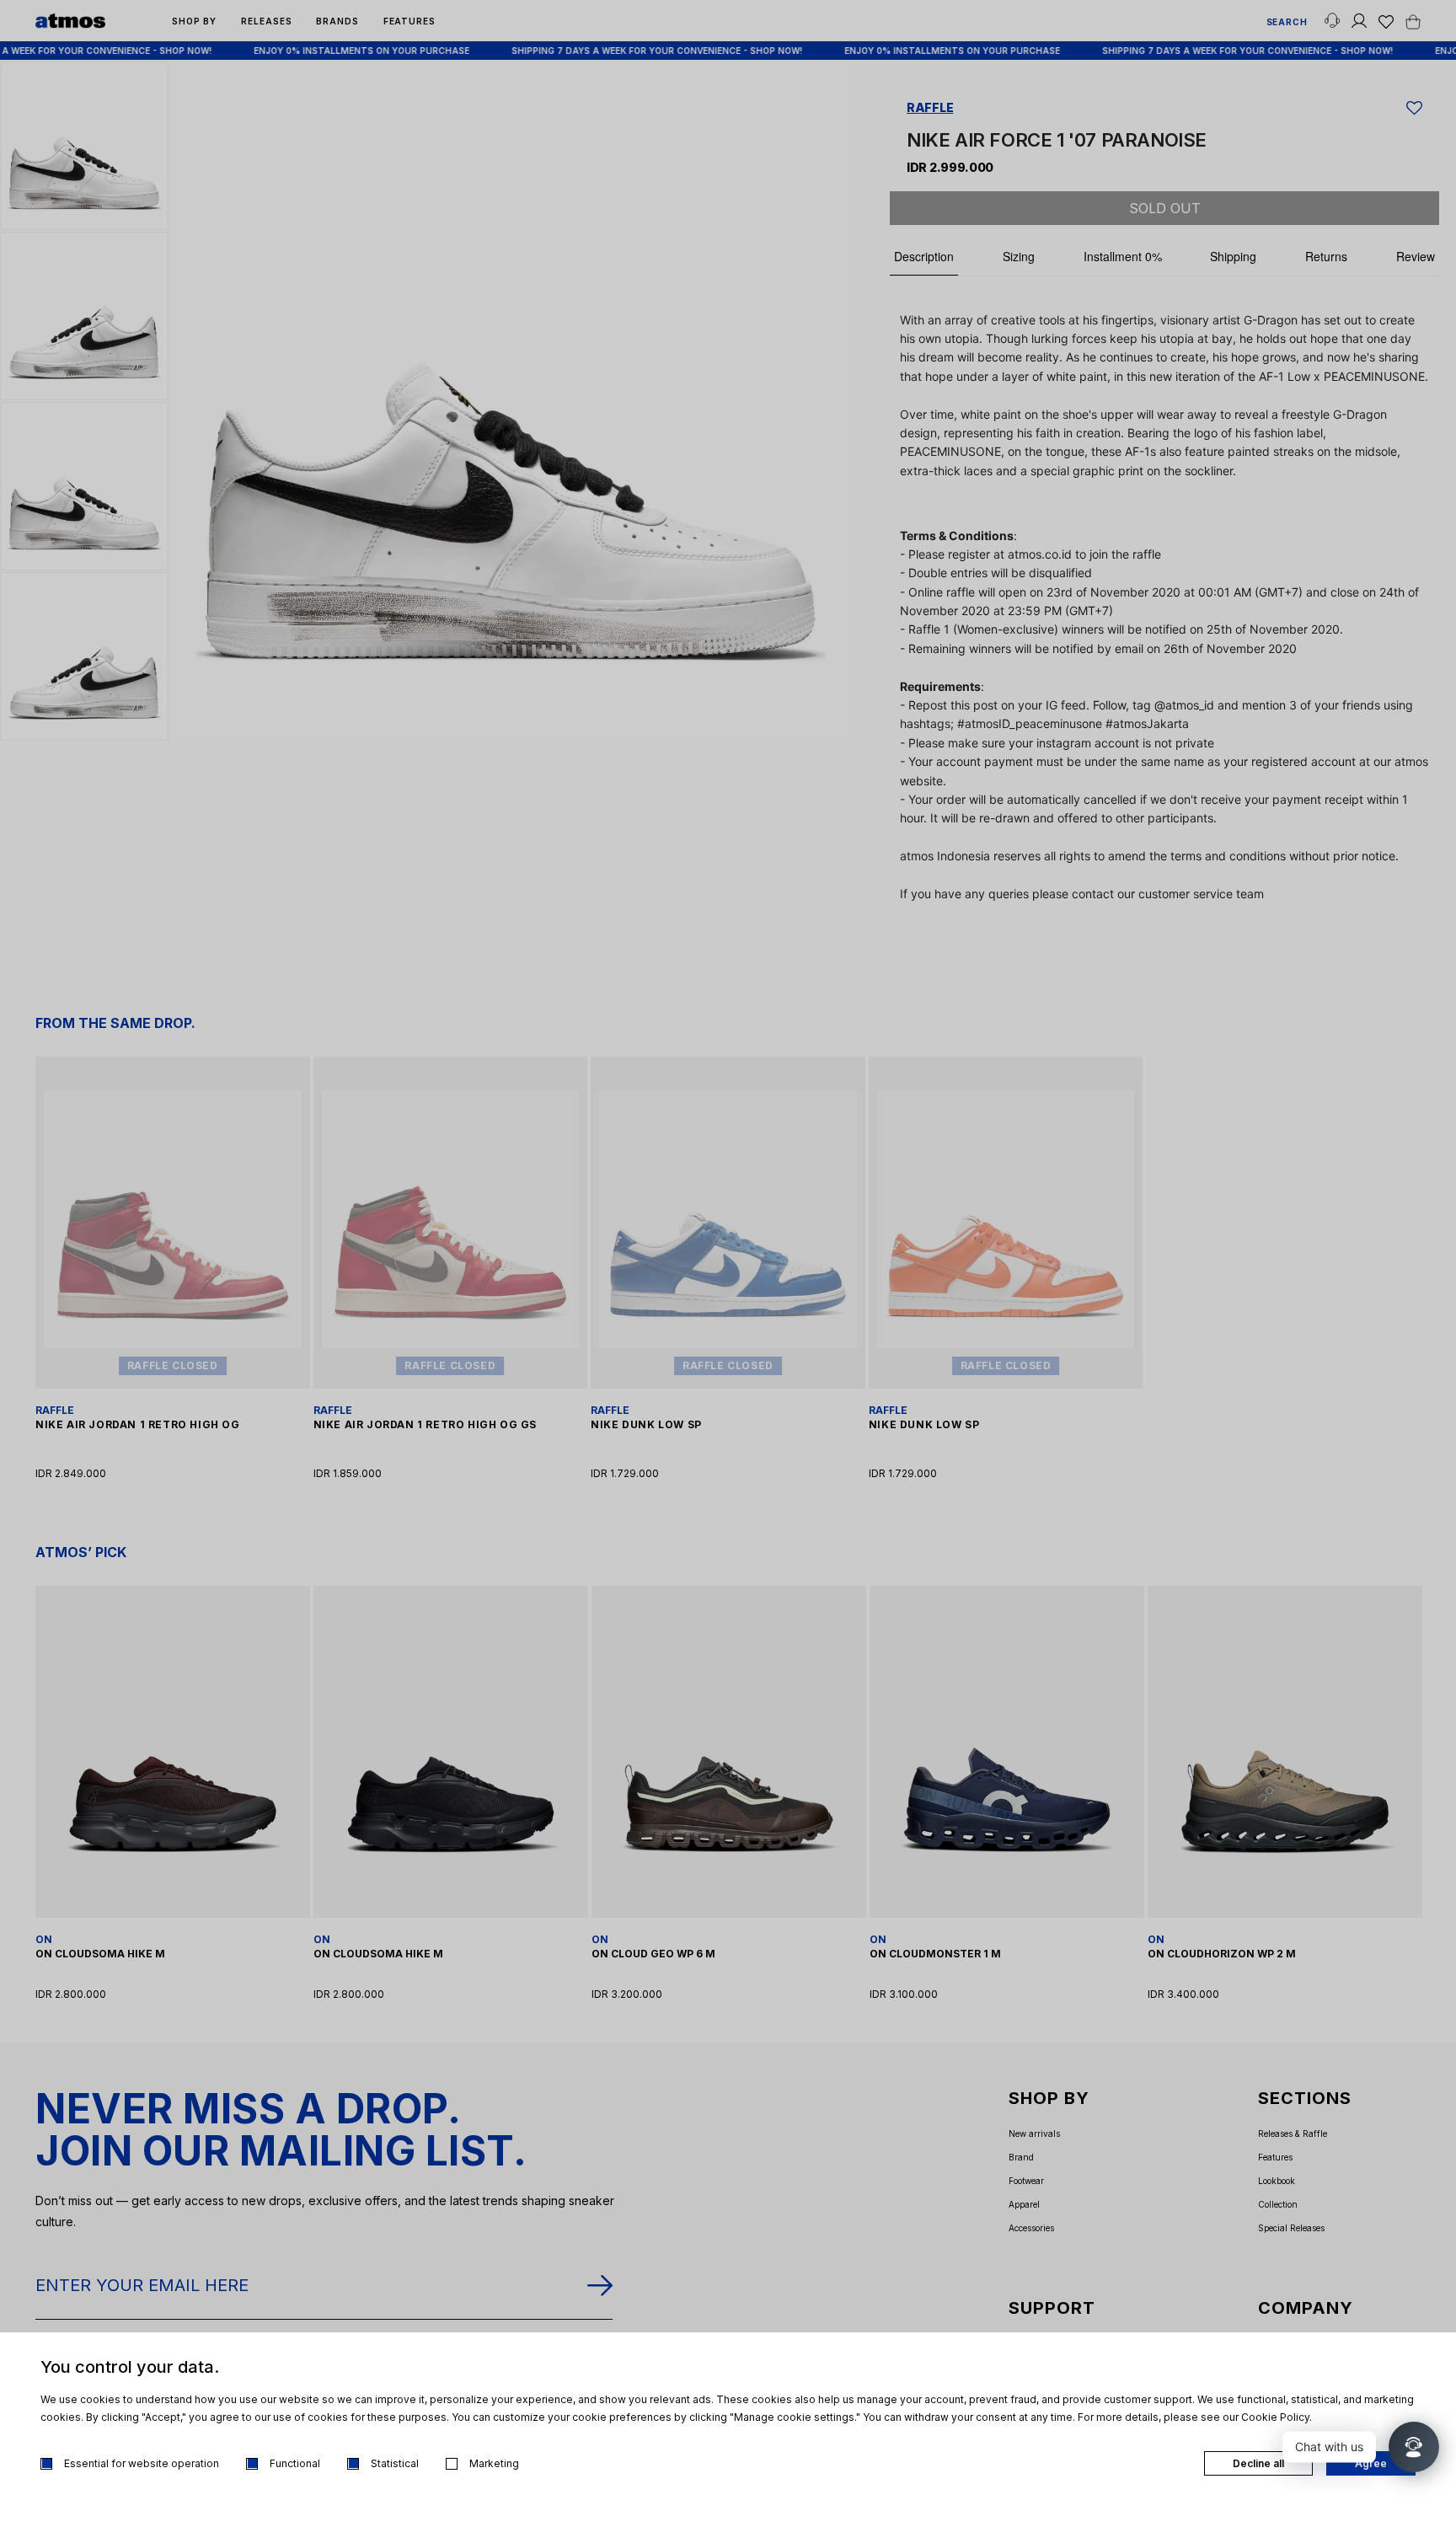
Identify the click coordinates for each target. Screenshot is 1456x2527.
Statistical (395, 2463)
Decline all (1258, 2463)
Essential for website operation (142, 2463)
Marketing (494, 2463)
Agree (1371, 2463)
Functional (295, 2463)
